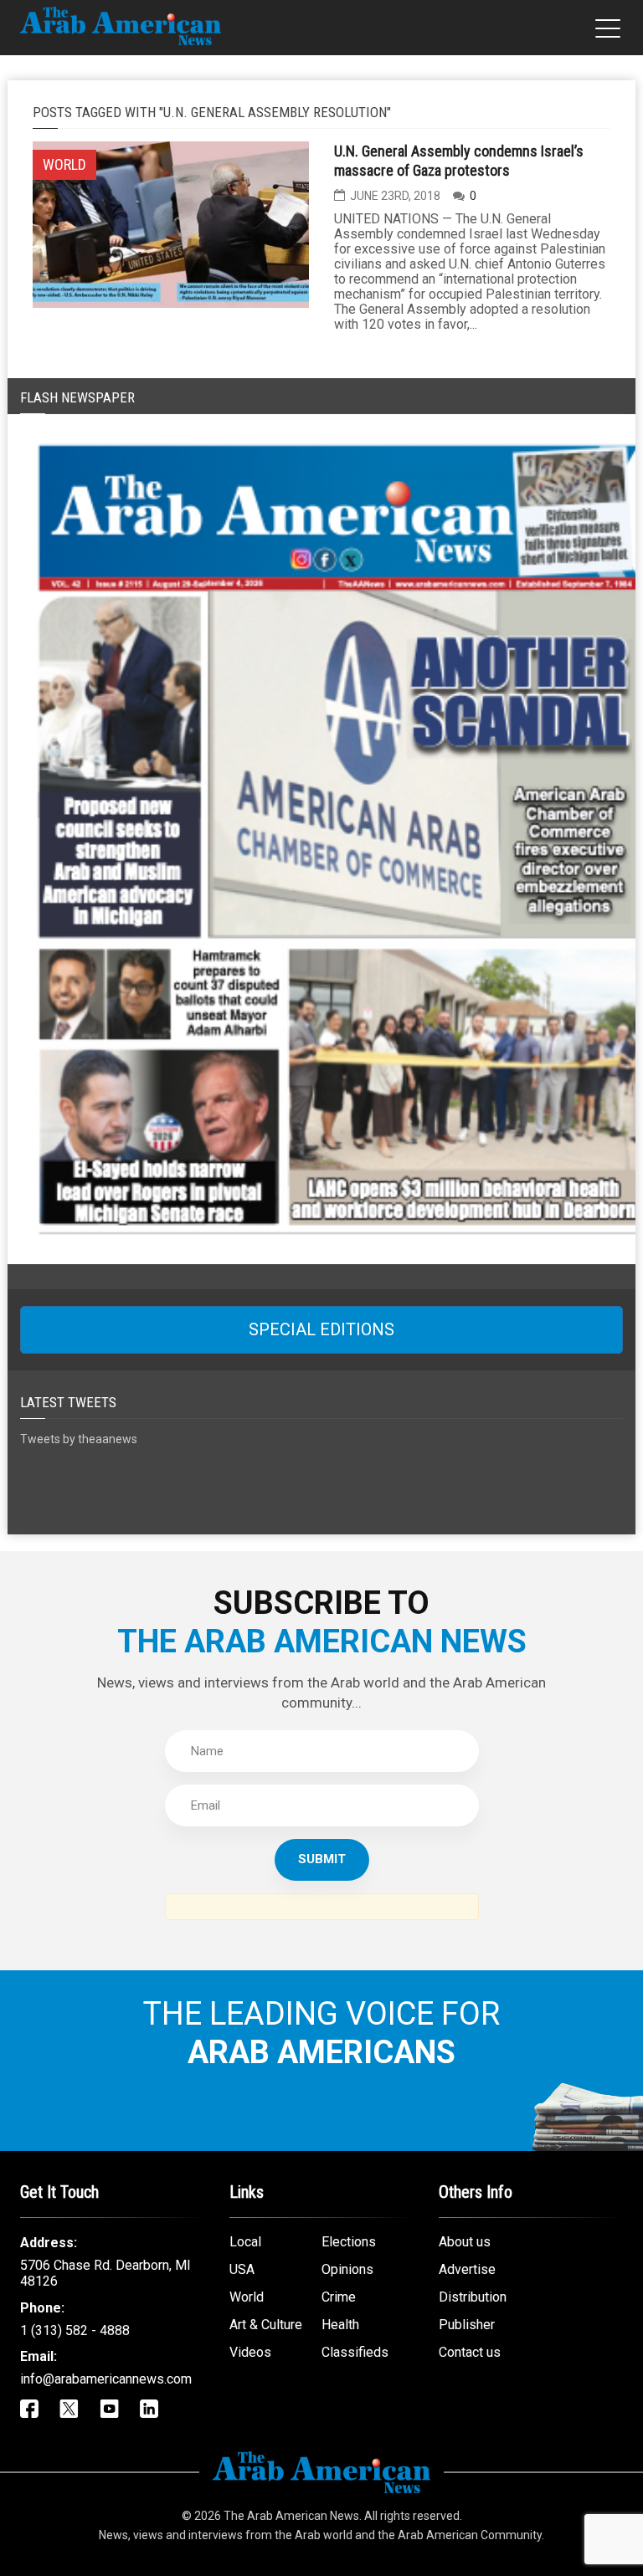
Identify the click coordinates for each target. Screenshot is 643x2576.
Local (245, 2242)
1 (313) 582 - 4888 (75, 2330)
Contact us (470, 2352)
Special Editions (321, 1329)
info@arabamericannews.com (106, 2379)
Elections (349, 2242)
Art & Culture (266, 2325)
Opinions (347, 2269)
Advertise (467, 2269)
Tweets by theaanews (79, 1439)
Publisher (467, 2325)
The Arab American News (291, 2516)
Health (340, 2325)
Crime (339, 2297)
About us (465, 2242)
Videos (250, 2352)
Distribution (473, 2297)
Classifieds (355, 2352)
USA (242, 2269)
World (247, 2297)
